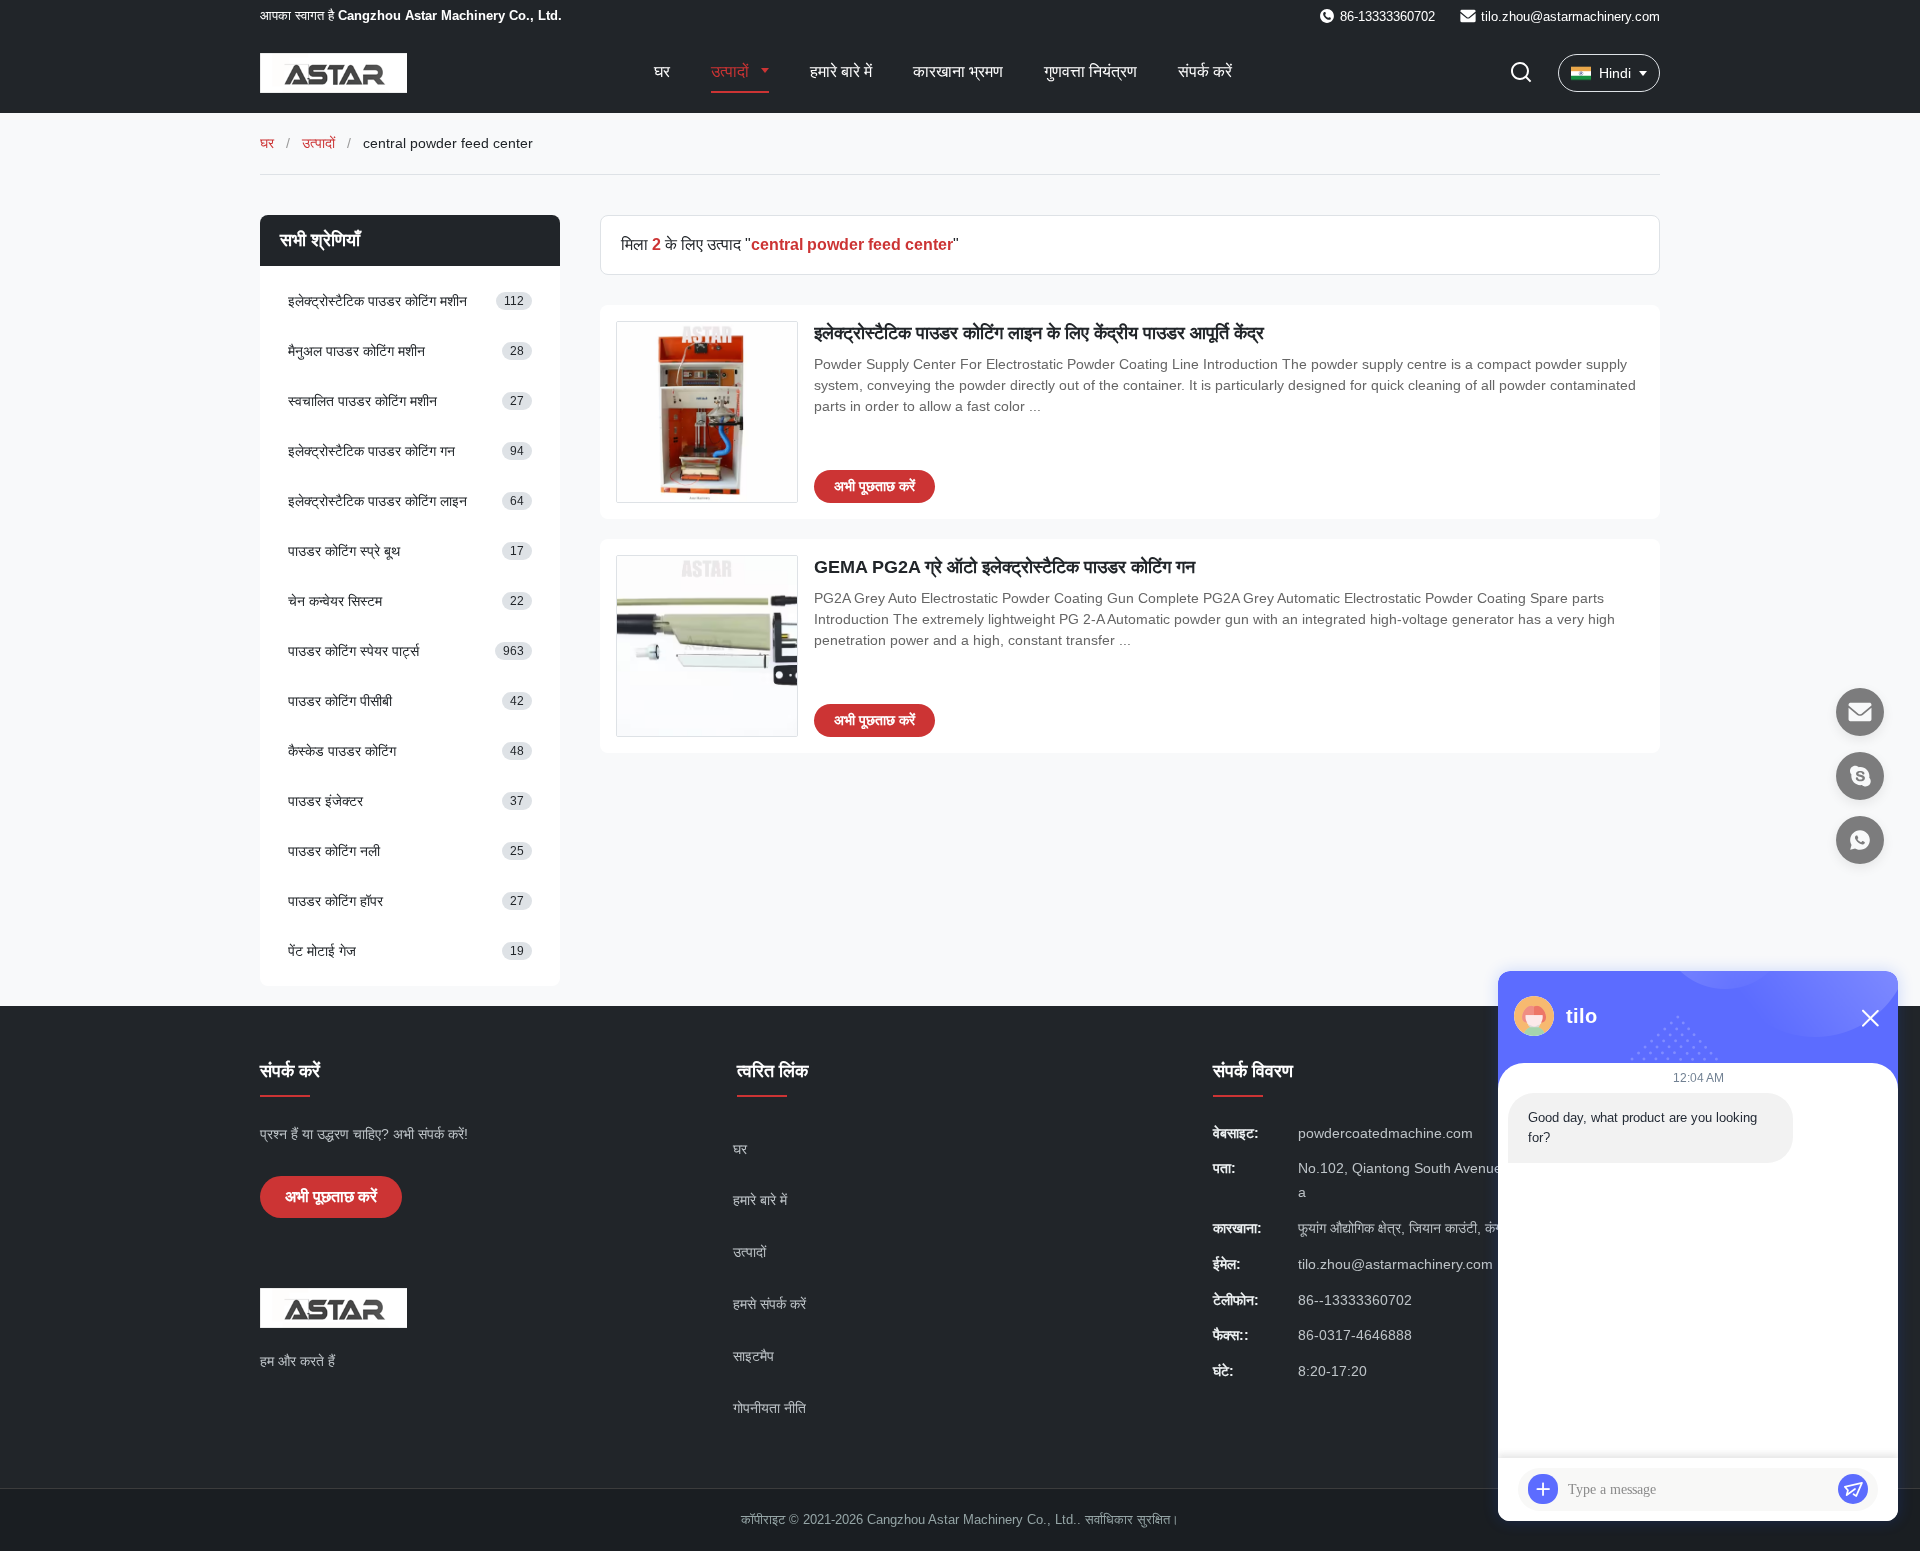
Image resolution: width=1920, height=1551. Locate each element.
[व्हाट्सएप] (1860, 840)
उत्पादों (732, 71)
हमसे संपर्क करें (769, 1304)
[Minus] (1870, 1018)
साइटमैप (753, 1356)
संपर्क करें (1205, 71)
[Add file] (1543, 1489)
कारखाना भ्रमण (958, 71)
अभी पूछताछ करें (874, 486)
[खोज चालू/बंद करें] (1521, 73)
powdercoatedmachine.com (1385, 1133)
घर (662, 71)
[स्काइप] (1860, 776)
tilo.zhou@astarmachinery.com (1570, 16)
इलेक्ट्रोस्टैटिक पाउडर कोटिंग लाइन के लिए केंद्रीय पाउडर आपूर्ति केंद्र (1039, 333)
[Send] (1853, 1489)
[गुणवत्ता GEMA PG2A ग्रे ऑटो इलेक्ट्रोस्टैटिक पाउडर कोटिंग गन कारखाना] (707, 646)
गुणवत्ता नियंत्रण (1090, 71)
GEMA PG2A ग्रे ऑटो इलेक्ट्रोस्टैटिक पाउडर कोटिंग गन (1004, 567)
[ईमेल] (1860, 712)
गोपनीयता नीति (769, 1408)
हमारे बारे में (841, 71)
